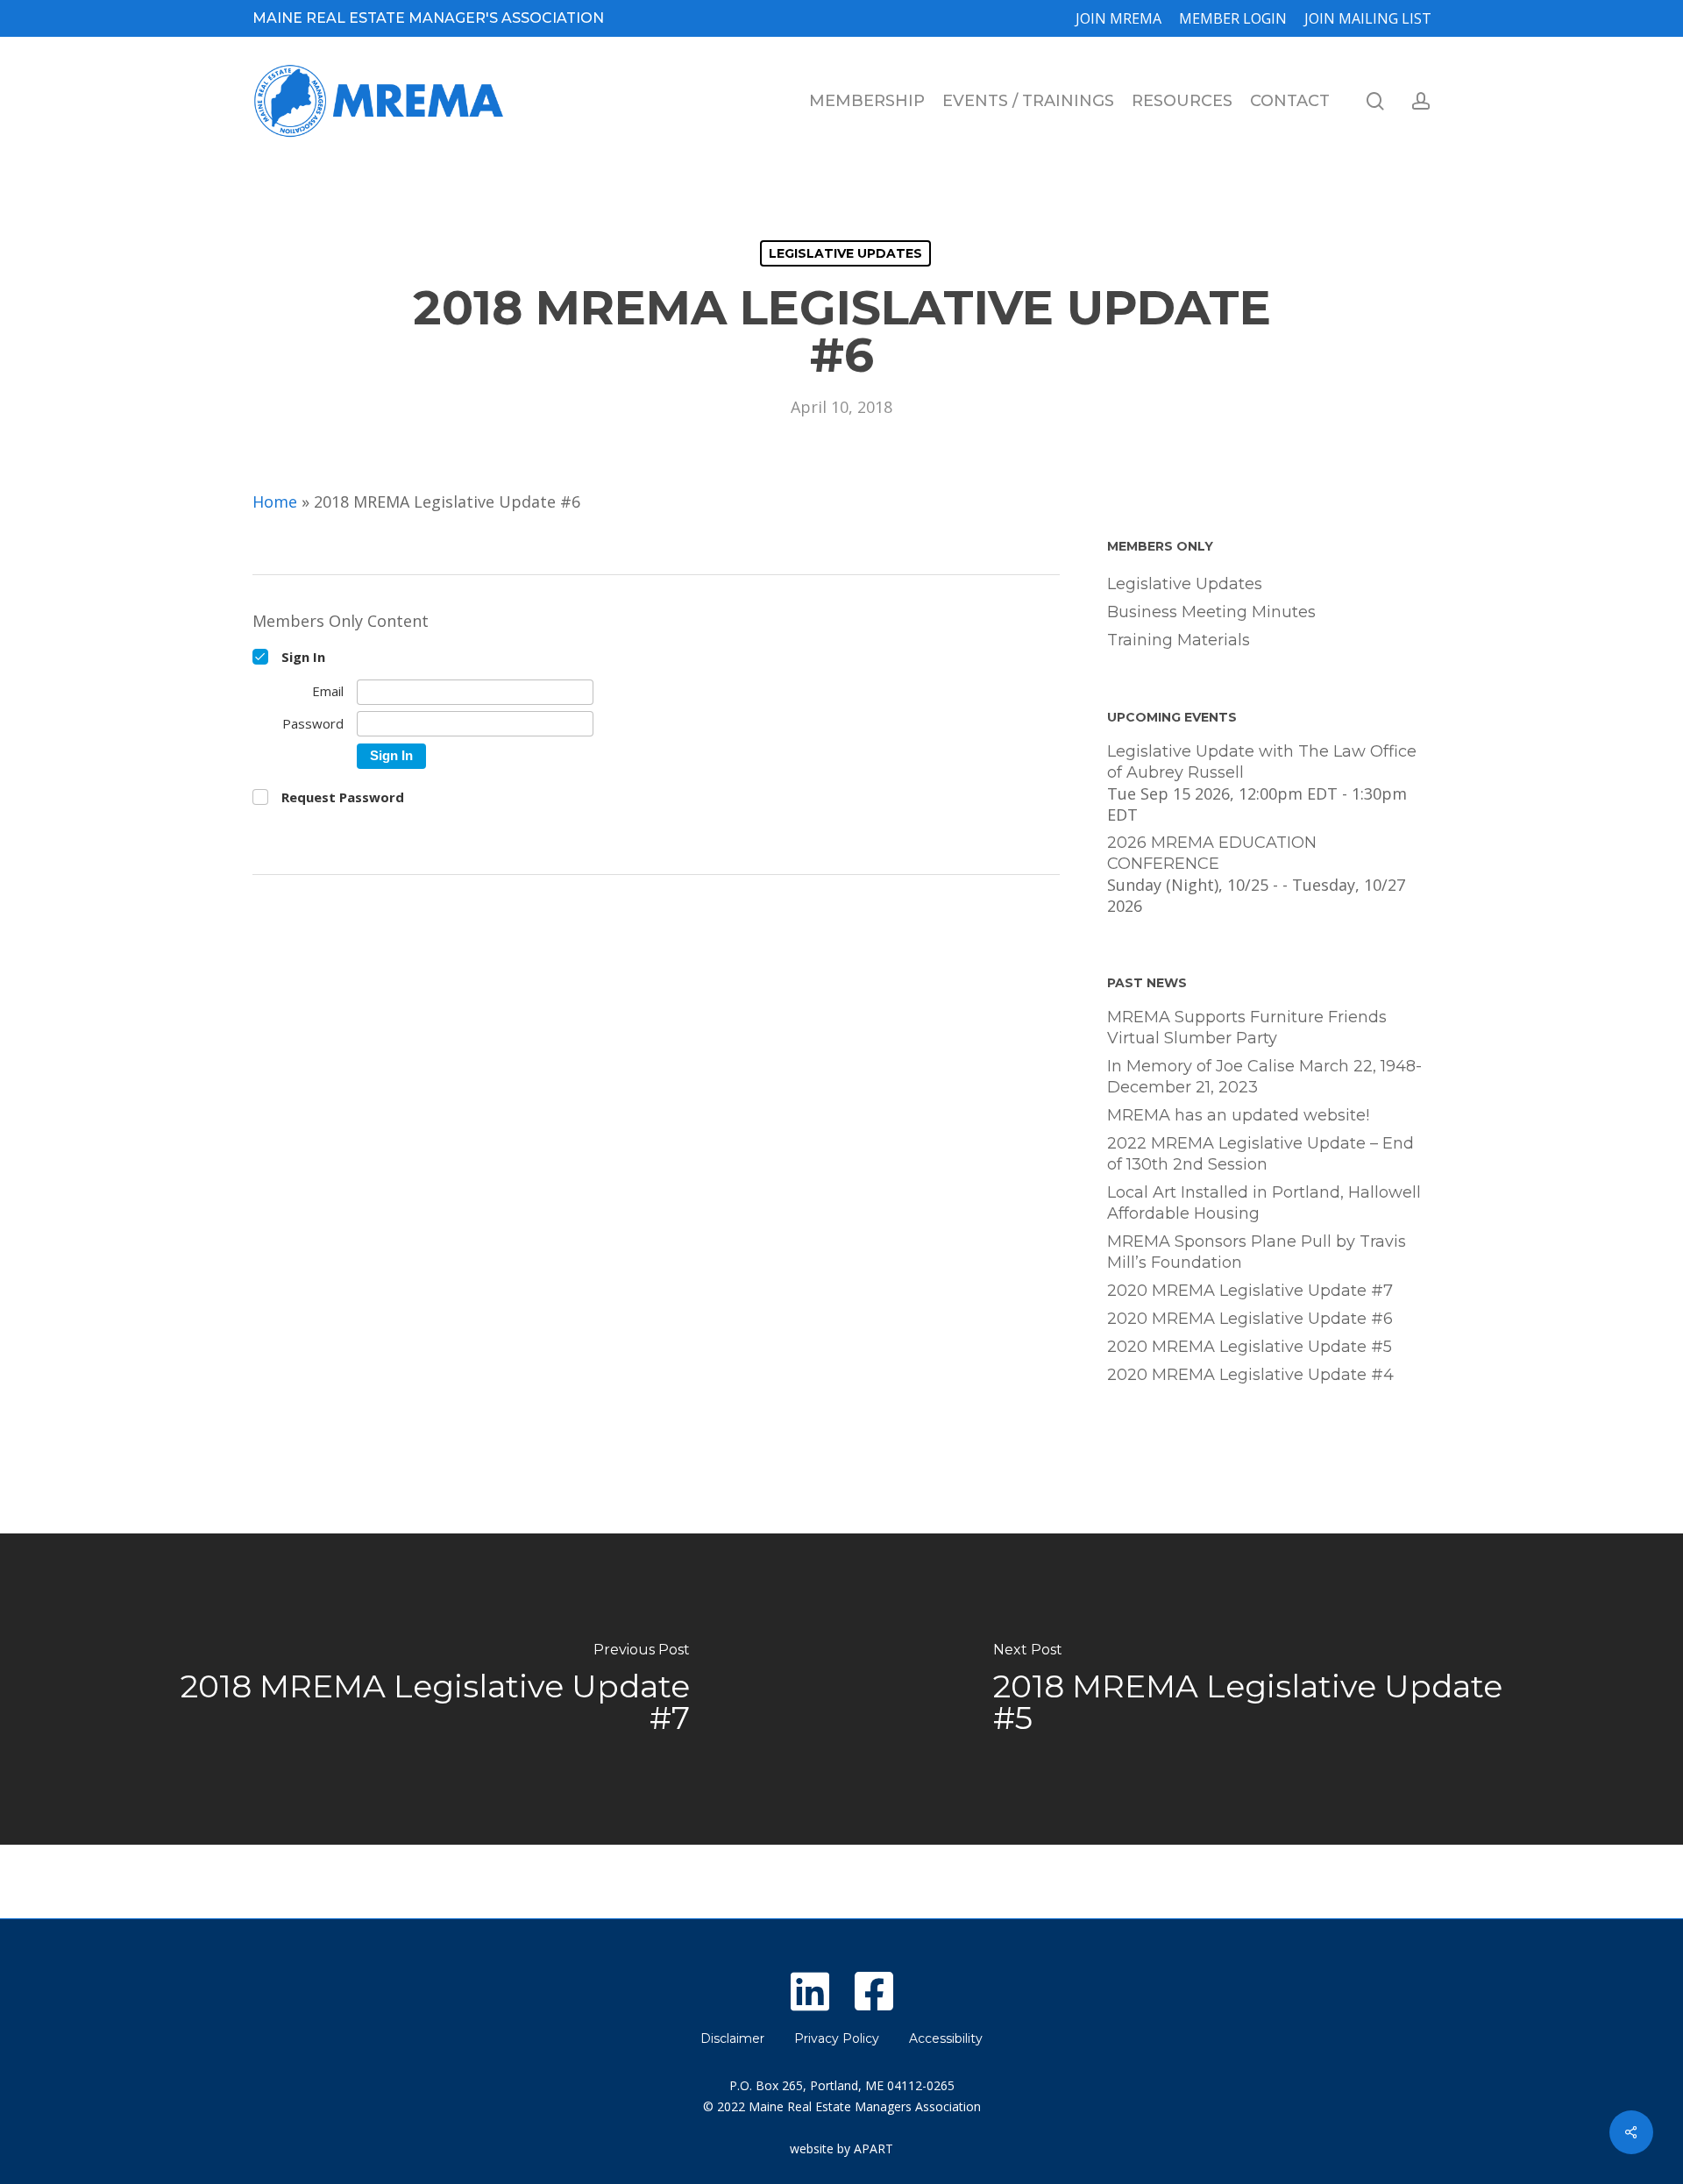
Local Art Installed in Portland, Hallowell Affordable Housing (1264, 1203)
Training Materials (1179, 640)
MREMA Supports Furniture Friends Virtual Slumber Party (1247, 1028)
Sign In (391, 755)
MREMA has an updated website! (1238, 1115)
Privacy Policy (837, 2038)
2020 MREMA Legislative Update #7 (1250, 1291)
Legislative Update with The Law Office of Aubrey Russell (1262, 762)
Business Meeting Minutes (1211, 612)
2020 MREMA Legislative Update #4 (1250, 1375)
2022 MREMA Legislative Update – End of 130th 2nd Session (1260, 1154)
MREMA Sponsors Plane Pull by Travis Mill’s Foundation (1257, 1252)
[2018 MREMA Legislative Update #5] (1262, 1689)
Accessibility (946, 2038)
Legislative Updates (845, 253)
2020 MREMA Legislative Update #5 (1250, 1347)
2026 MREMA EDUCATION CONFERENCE (1212, 853)
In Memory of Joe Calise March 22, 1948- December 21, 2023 (1264, 1077)
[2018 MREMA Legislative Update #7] (421, 1689)
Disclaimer (732, 2038)
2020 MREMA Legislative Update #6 (1250, 1319)
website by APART (841, 2148)
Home (275, 502)
